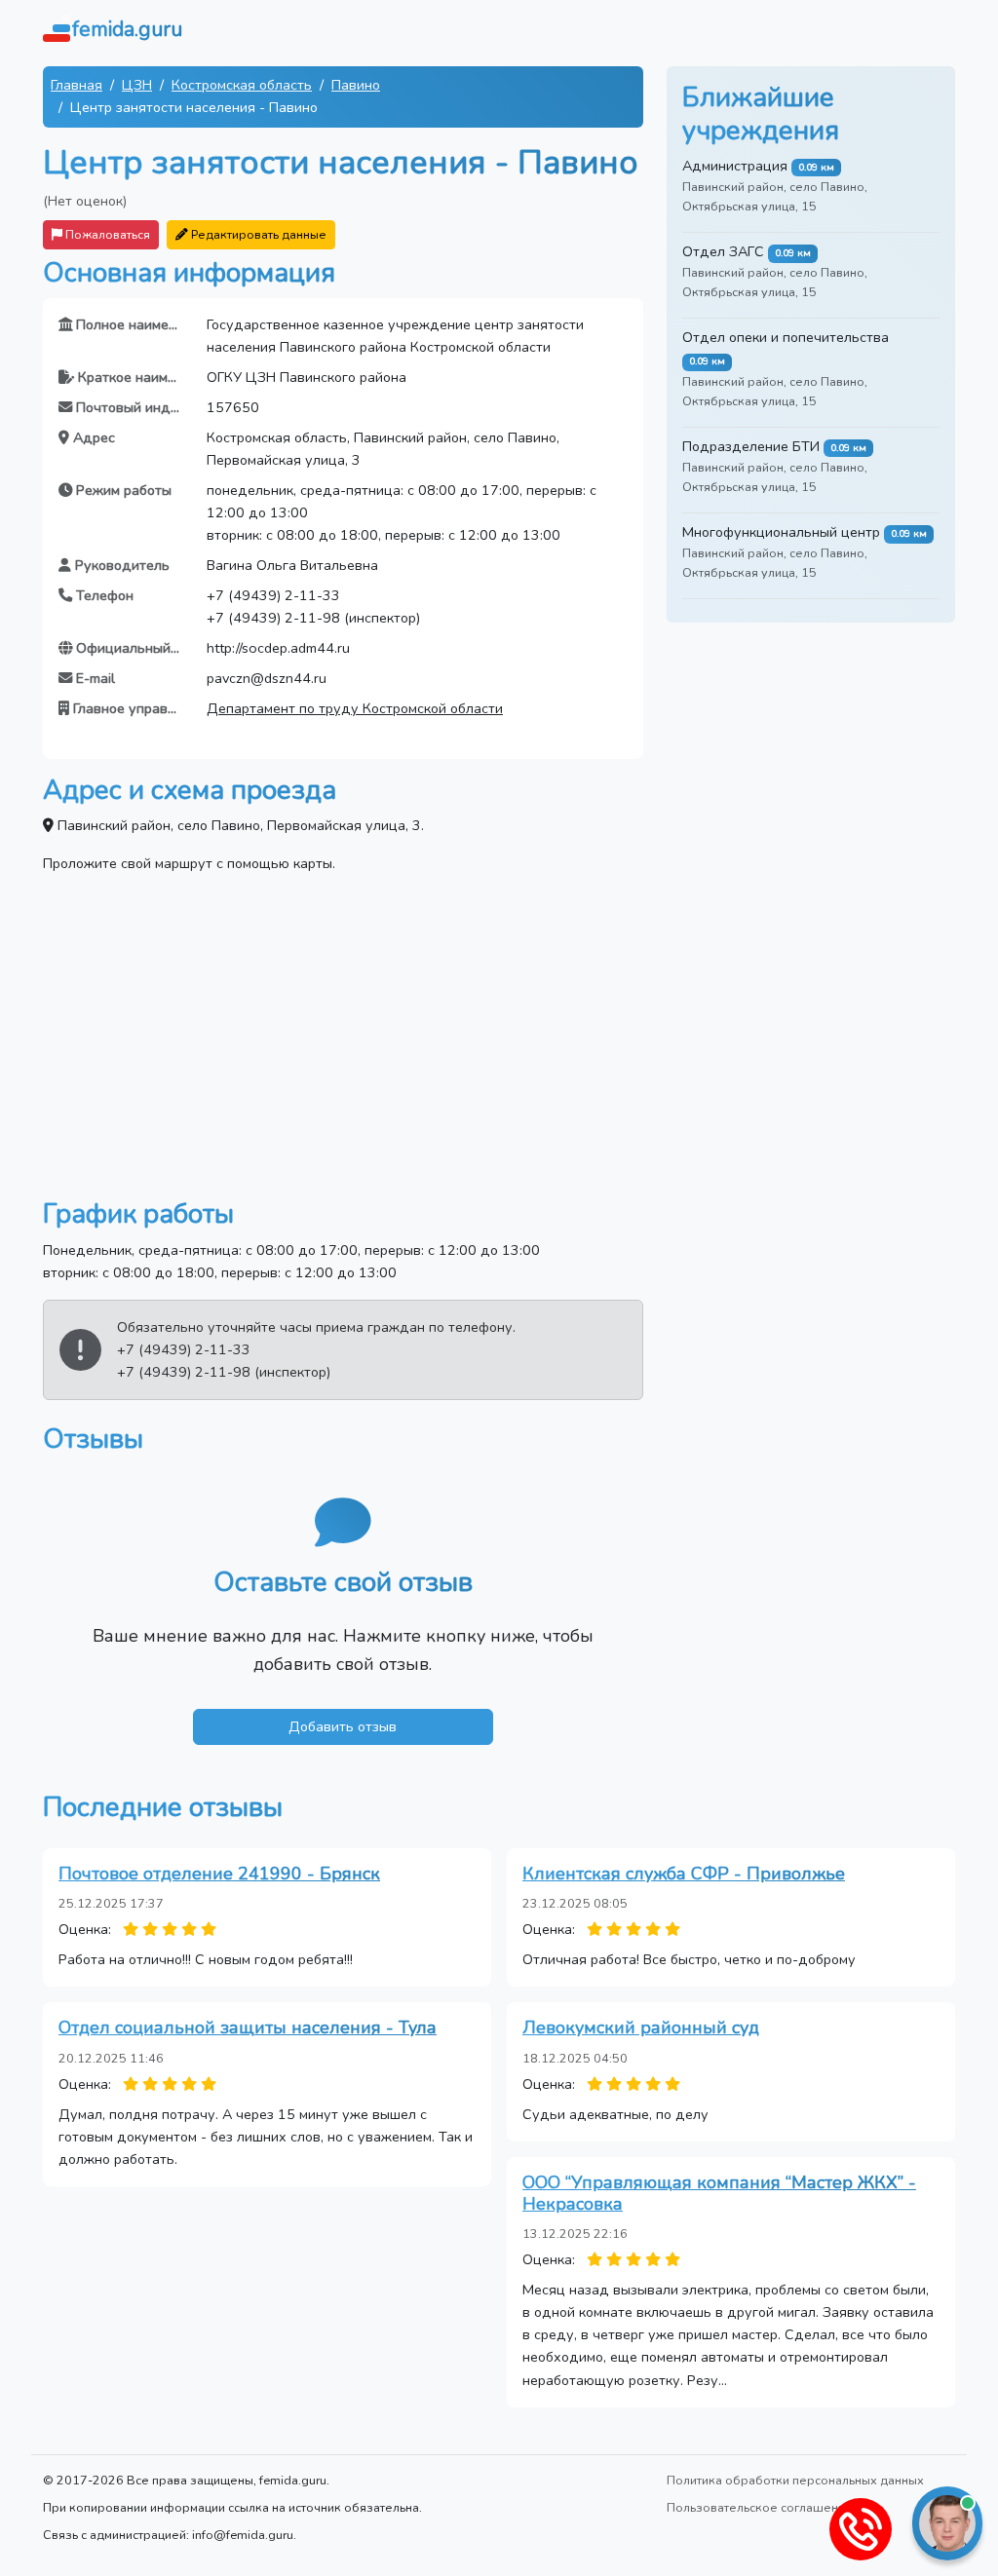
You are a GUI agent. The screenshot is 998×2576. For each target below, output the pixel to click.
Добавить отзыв (343, 1726)
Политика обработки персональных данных (795, 2480)
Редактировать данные (257, 234)
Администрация (735, 166)
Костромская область (242, 85)
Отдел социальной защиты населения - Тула (248, 2027)
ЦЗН (137, 85)
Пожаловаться (106, 234)
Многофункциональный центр (781, 532)
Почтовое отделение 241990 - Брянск (219, 1874)
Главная (77, 85)
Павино (356, 85)
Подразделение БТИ (751, 446)
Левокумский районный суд (641, 2027)
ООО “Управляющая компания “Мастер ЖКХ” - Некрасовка (719, 2193)
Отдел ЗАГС (723, 251)
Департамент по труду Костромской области (355, 708)
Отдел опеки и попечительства (786, 337)
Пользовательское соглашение (760, 2507)
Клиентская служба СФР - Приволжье (684, 1874)
